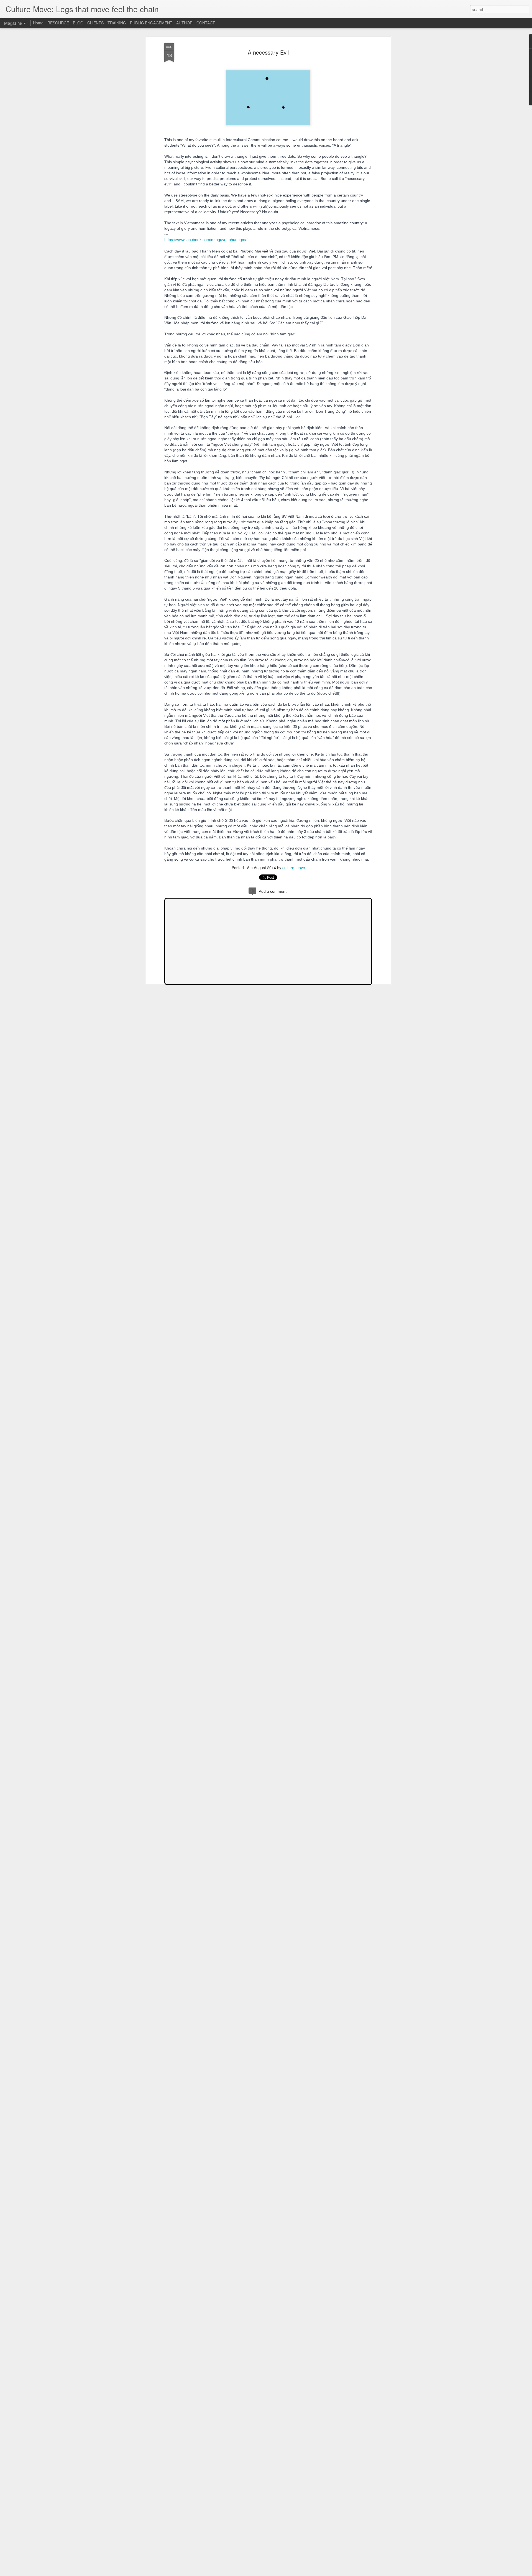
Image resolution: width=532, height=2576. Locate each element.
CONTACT (206, 23)
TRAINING (117, 23)
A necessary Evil (268, 52)
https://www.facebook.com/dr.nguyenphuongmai (206, 239)
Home (38, 23)
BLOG (78, 23)
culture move (294, 868)
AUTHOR (184, 23)
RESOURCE (58, 23)
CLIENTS (95, 23)
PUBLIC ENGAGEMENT (151, 23)
